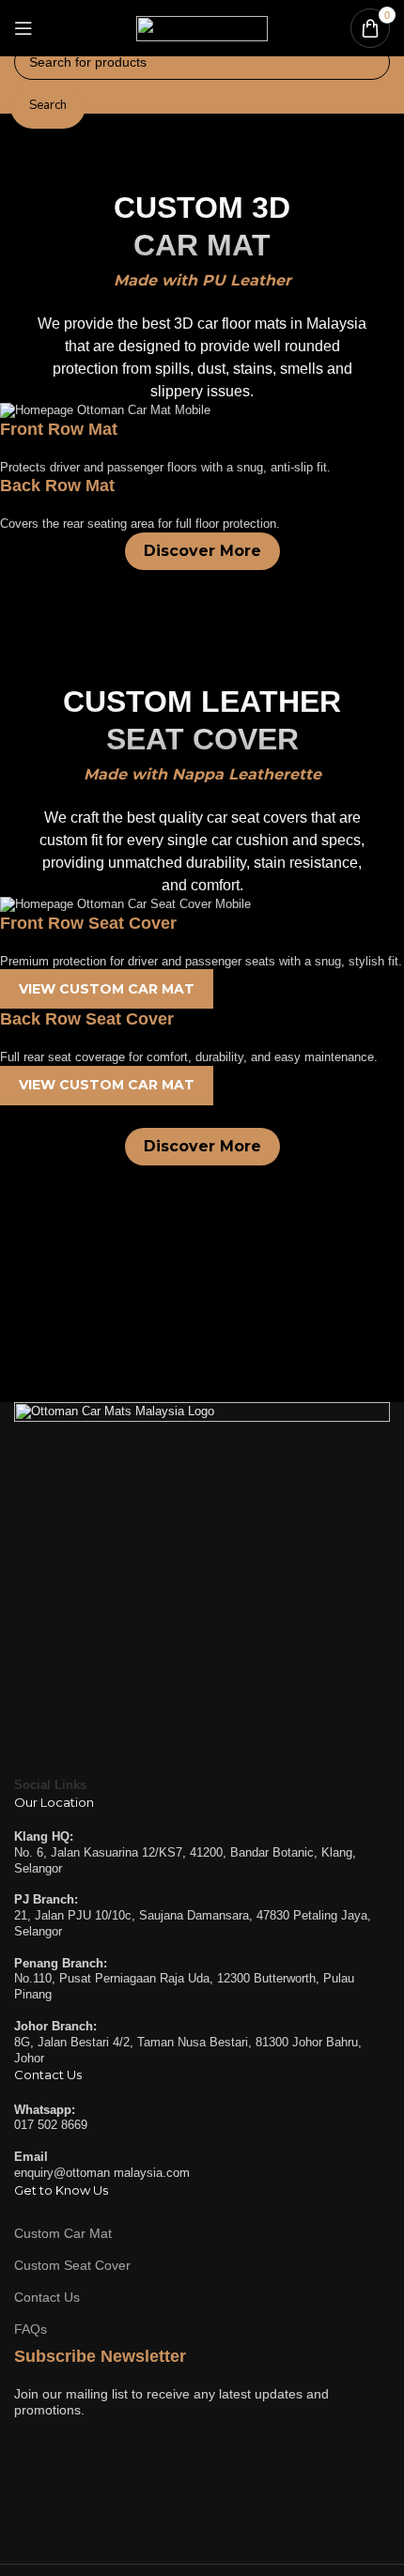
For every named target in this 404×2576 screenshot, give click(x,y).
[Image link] (202, 1589)
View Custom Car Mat (107, 989)
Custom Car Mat (63, 2232)
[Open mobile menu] (23, 28)
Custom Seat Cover (72, 2264)
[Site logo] (202, 27)
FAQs (31, 2329)
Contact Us (47, 2297)
